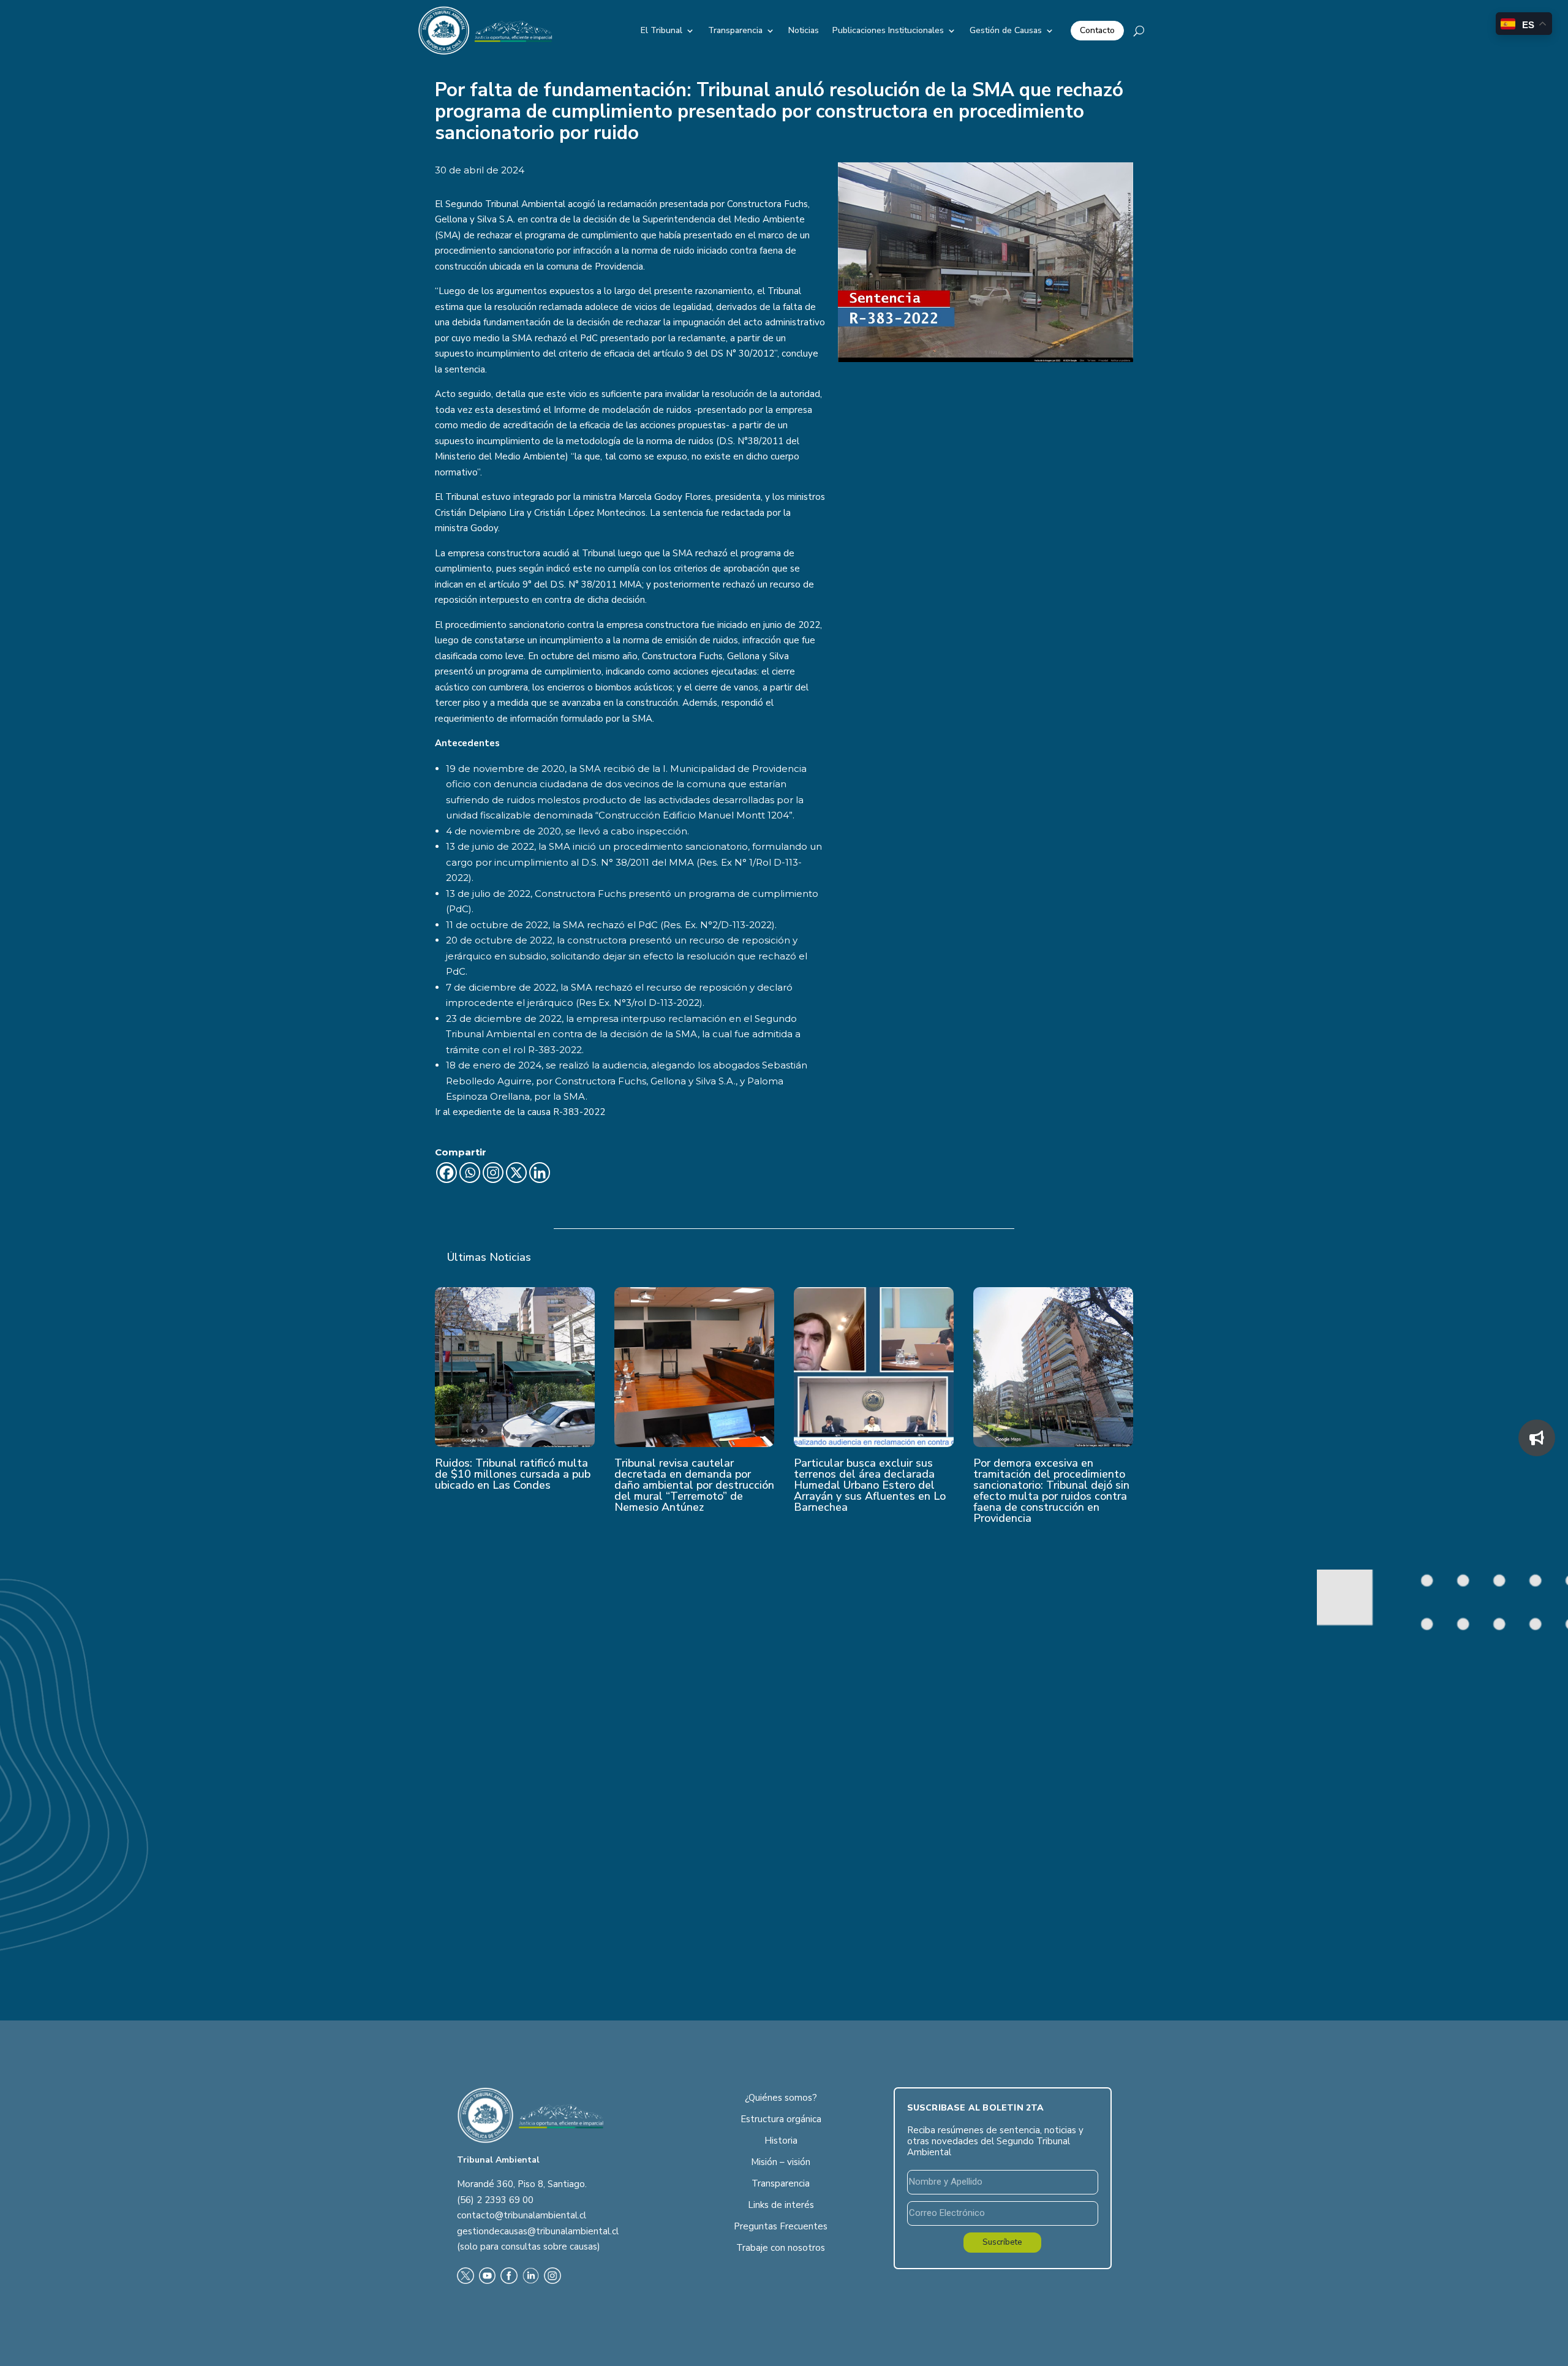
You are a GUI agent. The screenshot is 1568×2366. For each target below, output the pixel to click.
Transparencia (735, 30)
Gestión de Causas (1006, 30)
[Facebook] (447, 1173)
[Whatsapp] (470, 1173)
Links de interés (781, 2205)
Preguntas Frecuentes (781, 2226)
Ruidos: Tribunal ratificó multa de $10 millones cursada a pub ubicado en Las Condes (513, 1474)
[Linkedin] (540, 1173)
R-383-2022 (579, 1112)
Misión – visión (781, 2162)
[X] (516, 1173)
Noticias (804, 30)
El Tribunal (661, 30)
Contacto (1097, 30)
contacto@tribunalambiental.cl (522, 2215)
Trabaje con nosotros (781, 2248)
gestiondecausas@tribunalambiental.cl (538, 2231)
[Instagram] (493, 1173)
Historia (781, 2141)
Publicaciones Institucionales (888, 30)
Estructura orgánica (781, 2119)
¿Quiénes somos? (781, 2098)
